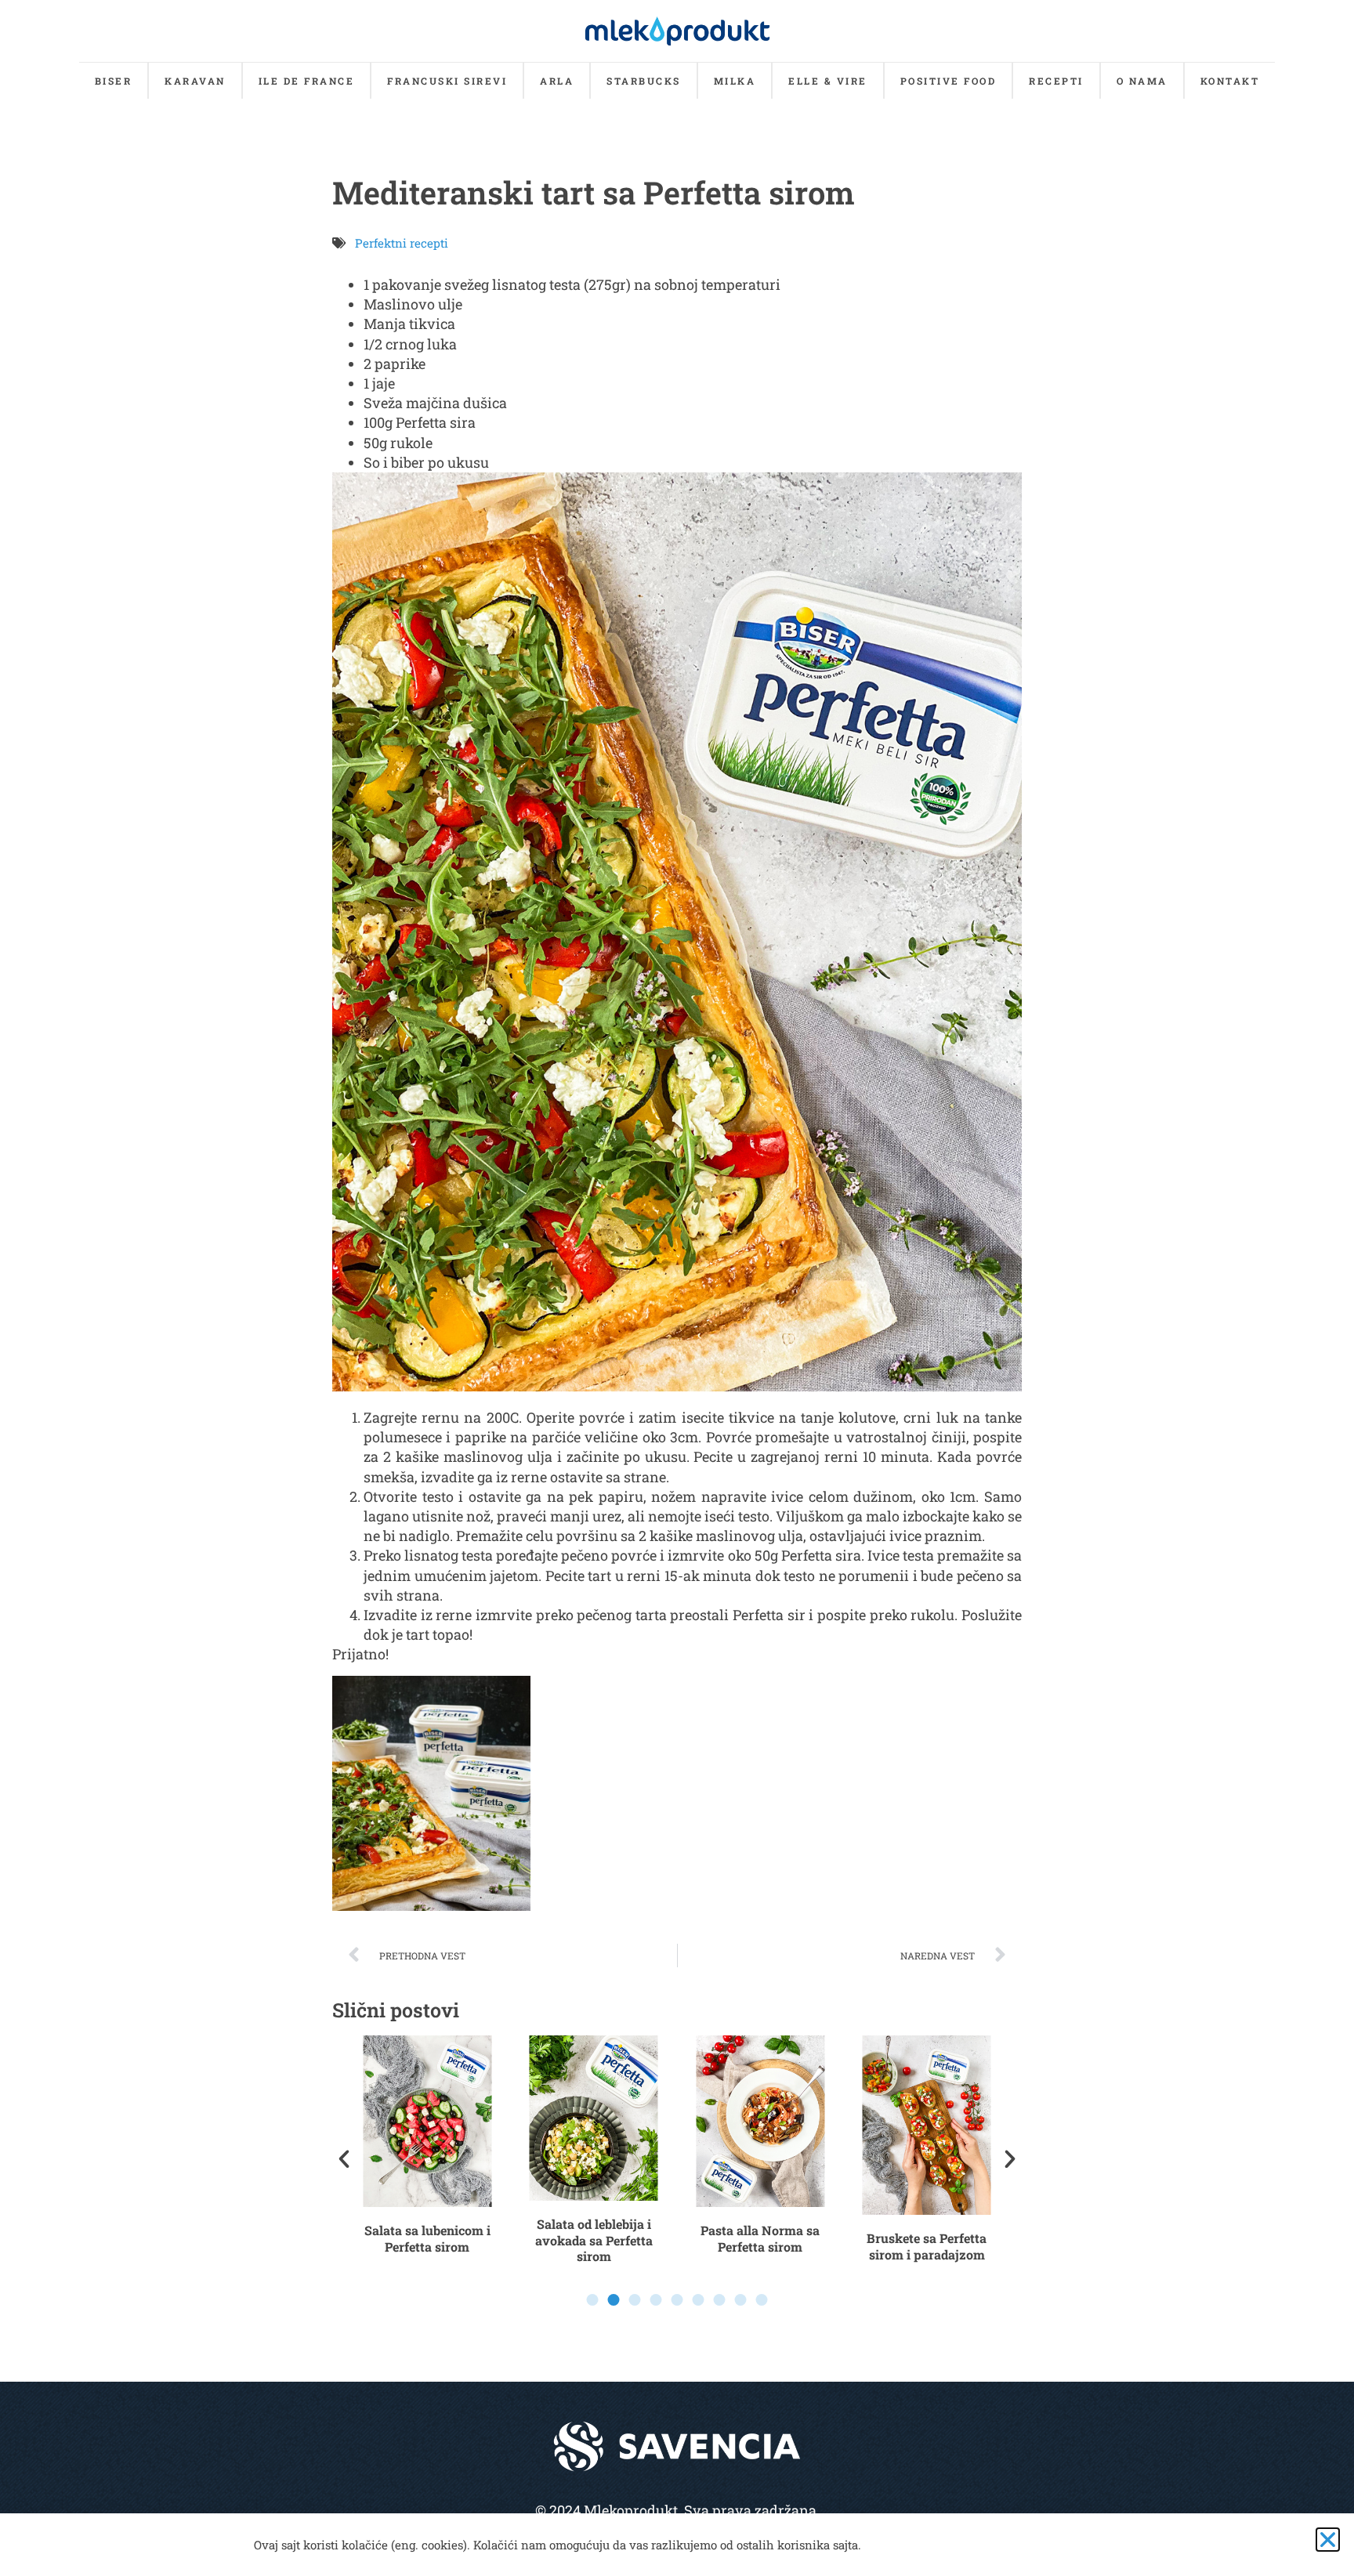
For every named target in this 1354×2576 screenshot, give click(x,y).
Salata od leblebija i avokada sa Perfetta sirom (594, 2240)
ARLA (557, 81)
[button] (344, 2159)
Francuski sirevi (447, 81)
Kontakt (1230, 81)
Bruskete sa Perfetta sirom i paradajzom (927, 2246)
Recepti (1056, 81)
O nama (1142, 81)
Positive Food (949, 81)
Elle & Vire (828, 81)
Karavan (195, 81)
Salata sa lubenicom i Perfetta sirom (427, 2238)
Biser (114, 81)
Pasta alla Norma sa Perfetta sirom (760, 2238)
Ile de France (307, 81)
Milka (735, 81)
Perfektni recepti (402, 243)
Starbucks (644, 81)
